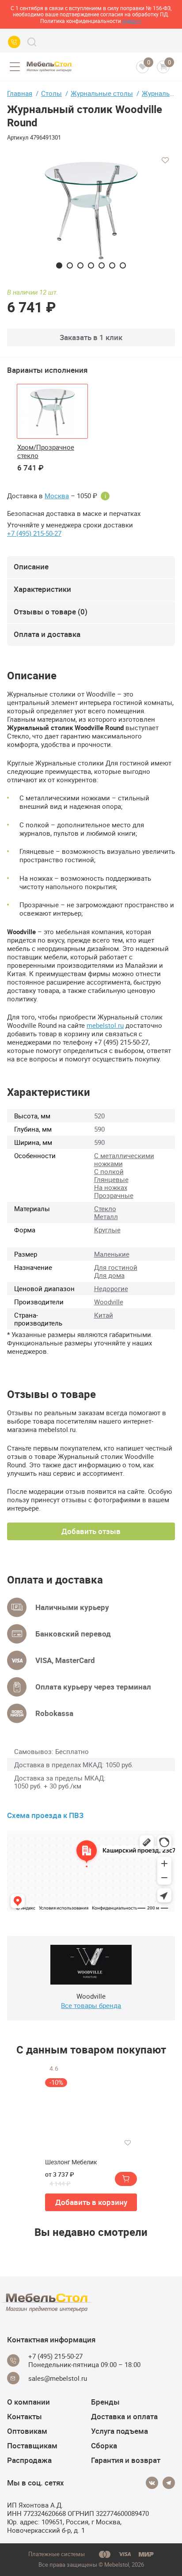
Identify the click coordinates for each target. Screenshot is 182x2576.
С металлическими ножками (124, 1159)
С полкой (109, 1171)
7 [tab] (123, 265)
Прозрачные (114, 1195)
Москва (57, 496)
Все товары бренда (91, 2005)
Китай (104, 1315)
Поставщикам (32, 2445)
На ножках (111, 1187)
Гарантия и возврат (126, 2460)
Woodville (109, 1302)
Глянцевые (111, 1179)
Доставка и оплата (124, 2416)
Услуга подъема (119, 2431)
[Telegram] (169, 2483)
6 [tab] (112, 265)
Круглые (107, 1230)
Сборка (104, 2445)
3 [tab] (80, 265)
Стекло (105, 1208)
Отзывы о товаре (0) (51, 612)
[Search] (32, 42)
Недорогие (111, 1288)
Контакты (25, 2416)
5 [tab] (102, 265)
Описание (31, 566)
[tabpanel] (91, 209)
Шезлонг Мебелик (71, 2162)
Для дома (109, 1275)
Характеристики (42, 589)
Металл (106, 1216)
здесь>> (132, 21)
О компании (28, 2402)
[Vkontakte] (152, 2483)
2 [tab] (70, 265)
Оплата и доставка (47, 634)
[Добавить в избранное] (165, 160)
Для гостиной (116, 1267)
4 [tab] (91, 265)
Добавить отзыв (91, 1531)
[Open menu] (15, 67)
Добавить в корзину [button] (91, 2202)
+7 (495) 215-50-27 (34, 533)
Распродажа (29, 2460)
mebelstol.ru (105, 1025)
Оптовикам (27, 2431)
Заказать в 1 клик (91, 337)
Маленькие (112, 1254)
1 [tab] (59, 265)
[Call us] (14, 42)
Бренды (105, 2402)
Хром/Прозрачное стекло (46, 451)
